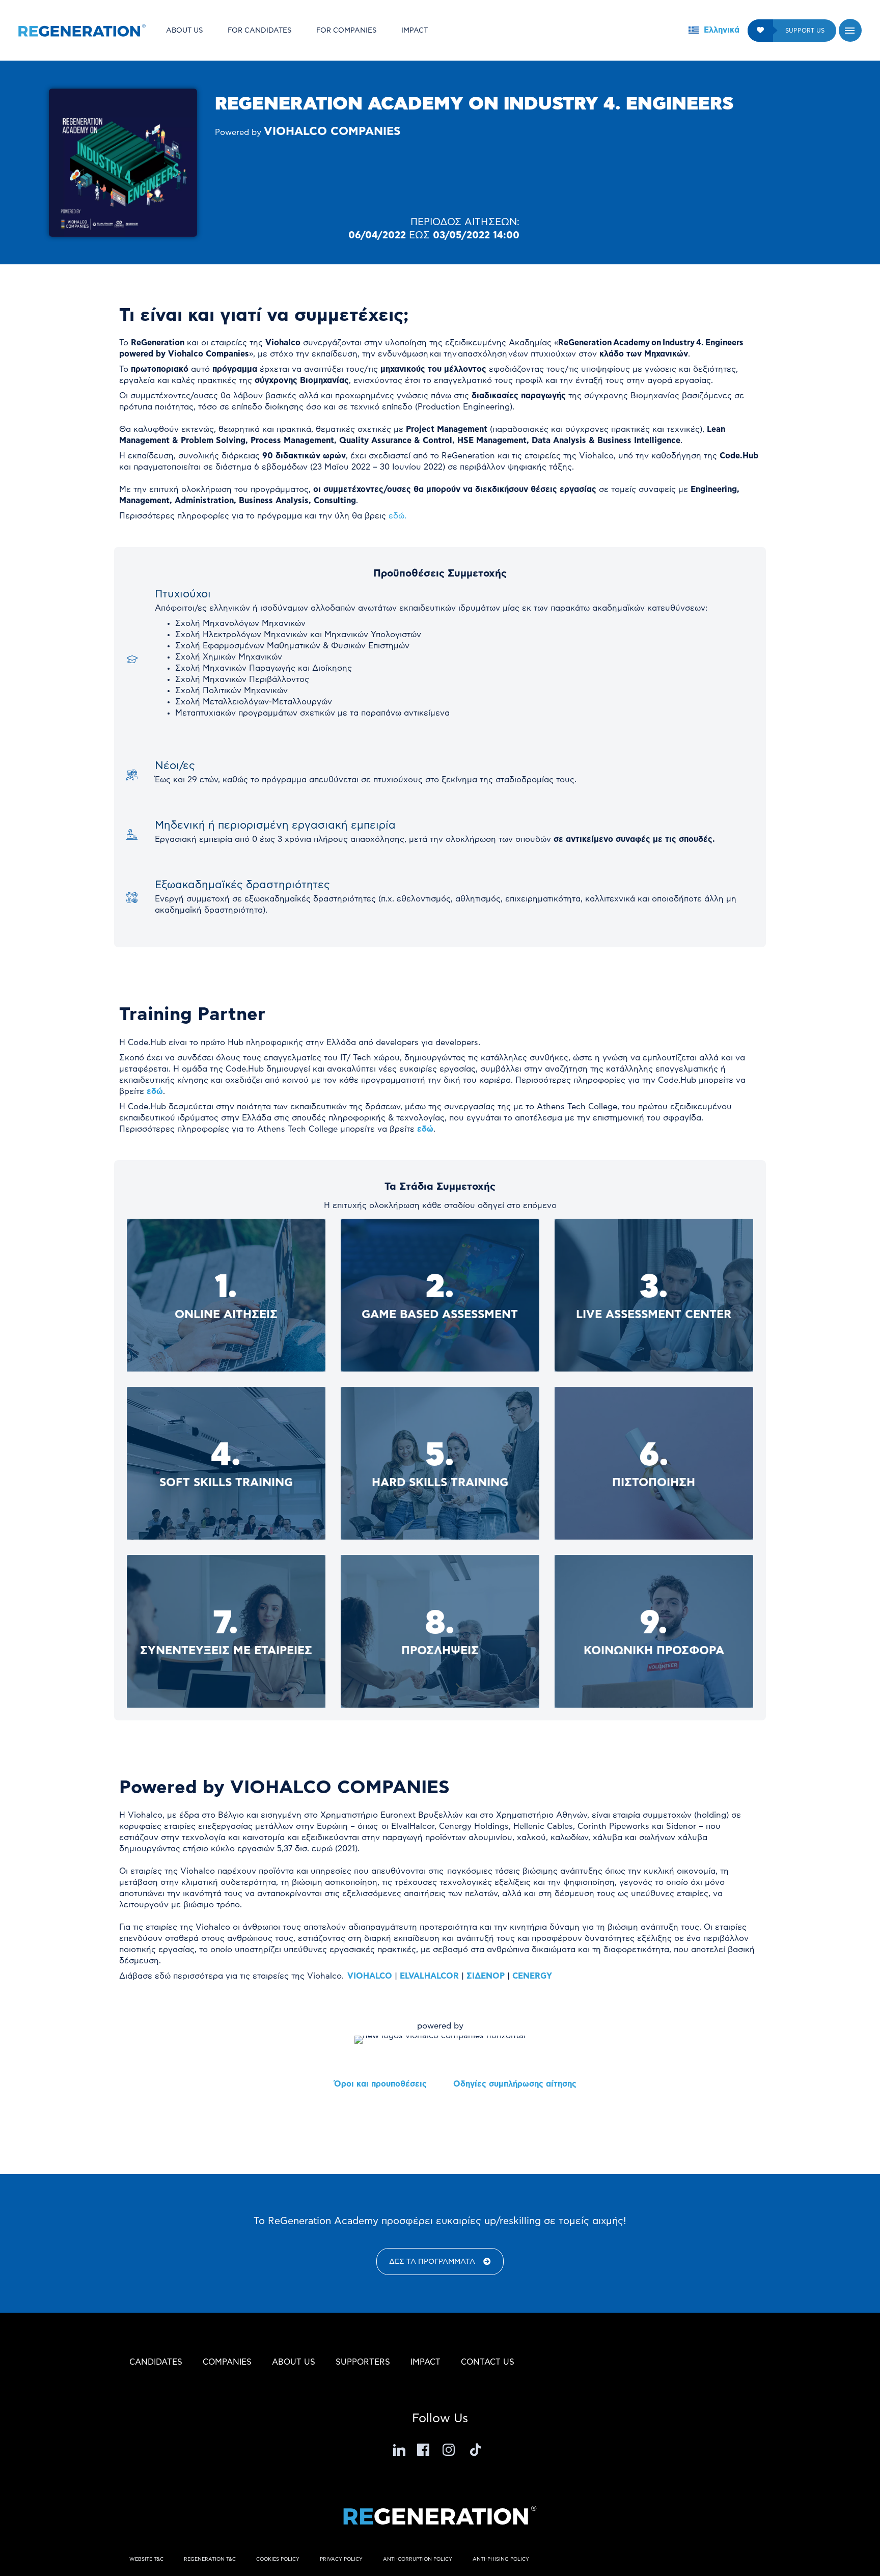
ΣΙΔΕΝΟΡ (486, 1976)
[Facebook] (425, 2450)
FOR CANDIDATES (260, 31)
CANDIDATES (156, 2362)
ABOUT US (185, 31)
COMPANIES (227, 2362)
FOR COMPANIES (347, 31)
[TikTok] (476, 2450)
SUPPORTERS (363, 2362)
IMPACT (415, 31)
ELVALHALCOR (429, 1976)
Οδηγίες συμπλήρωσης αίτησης (515, 2084)
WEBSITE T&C (146, 2559)
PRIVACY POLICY (341, 2559)
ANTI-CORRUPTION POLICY (418, 2559)
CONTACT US (488, 2362)
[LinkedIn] (399, 2450)
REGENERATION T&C (210, 2559)
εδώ (155, 1091)
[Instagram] (450, 2450)
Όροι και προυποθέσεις (380, 2084)
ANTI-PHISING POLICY (501, 2559)
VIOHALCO (370, 1976)
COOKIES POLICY (278, 2559)
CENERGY (532, 1976)
